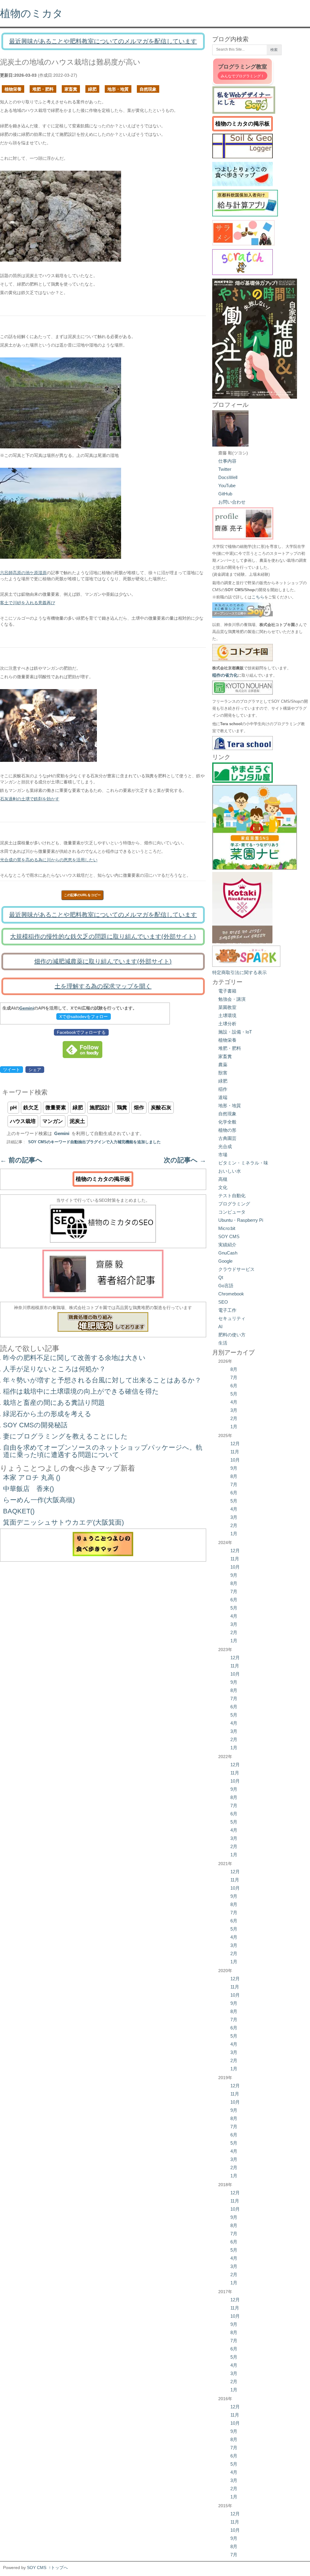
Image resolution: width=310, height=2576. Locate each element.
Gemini (27, 1008)
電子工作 (227, 1310)
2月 (234, 1418)
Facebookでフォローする (81, 1032)
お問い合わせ (232, 502)
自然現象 (148, 89)
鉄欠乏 (31, 1108)
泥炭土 (77, 1121)
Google (225, 1261)
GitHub (225, 494)
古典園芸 (227, 1138)
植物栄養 (13, 89)
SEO (223, 1302)
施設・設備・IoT (235, 1032)
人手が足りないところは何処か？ (54, 1369)
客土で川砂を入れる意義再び (28, 603)
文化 (223, 1187)
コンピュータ (232, 1212)
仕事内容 (227, 461)
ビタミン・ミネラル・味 (243, 1163)
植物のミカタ (31, 13)
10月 (235, 1460)
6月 (234, 1386)
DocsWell (228, 477)
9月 (234, 1468)
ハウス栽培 (23, 1121)
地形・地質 (118, 89)
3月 (234, 1410)
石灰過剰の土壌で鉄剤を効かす (30, 799)
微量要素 (56, 1108)
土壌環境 (227, 1015)
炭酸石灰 (161, 1108)
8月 (234, 1369)
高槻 (223, 1179)
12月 (235, 1444)
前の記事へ (21, 1160)
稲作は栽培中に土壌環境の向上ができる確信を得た (81, 1391)
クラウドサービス (236, 1269)
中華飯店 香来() (28, 1489)
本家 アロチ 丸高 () (32, 1477)
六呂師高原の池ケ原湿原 (23, 573)
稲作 (223, 1089)
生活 (223, 1343)
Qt (221, 1277)
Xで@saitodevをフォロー (84, 1017)
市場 (223, 1155)
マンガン (53, 1121)
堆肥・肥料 (43, 89)
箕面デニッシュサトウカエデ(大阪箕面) (63, 1522)
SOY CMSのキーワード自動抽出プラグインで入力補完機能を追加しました (94, 1142)
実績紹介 (227, 1245)
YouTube (227, 486)
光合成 (225, 1146)
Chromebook (231, 1294)
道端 (223, 1097)
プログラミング (234, 1204)
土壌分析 (227, 1024)
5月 (234, 1394)
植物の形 (227, 1130)
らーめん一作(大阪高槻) (39, 1500)
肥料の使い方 (232, 1335)
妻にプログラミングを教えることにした (65, 1436)
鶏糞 (122, 1108)
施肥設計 (100, 1108)
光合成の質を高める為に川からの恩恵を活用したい (49, 860)
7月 (234, 1377)
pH (13, 1108)
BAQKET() (19, 1511)
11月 (235, 1452)
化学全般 (227, 1122)
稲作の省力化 (225, 675)
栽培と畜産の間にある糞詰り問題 (54, 1403)
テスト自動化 (232, 1196)
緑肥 (92, 89)
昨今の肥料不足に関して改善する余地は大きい (74, 1358)
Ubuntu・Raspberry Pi (241, 1220)
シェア (35, 1070)
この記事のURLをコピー (82, 895)
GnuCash (228, 1253)
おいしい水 (230, 1171)
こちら (258, 597)
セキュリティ (232, 1318)
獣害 (223, 1073)
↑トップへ (58, 2568)
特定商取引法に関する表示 (239, 972)
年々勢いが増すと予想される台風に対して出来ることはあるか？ (102, 1380)
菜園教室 (227, 1007)
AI (220, 1327)
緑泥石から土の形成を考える (47, 1414)
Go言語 (226, 1286)
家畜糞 (71, 89)
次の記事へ (185, 1160)
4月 (234, 1402)
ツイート (12, 1070)
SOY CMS (229, 1236)
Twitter (225, 469)
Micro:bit (227, 1228)
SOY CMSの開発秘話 (35, 1425)
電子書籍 (227, 991)
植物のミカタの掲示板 (103, 1179)
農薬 (223, 1065)
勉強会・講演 (232, 999)
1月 (234, 1427)
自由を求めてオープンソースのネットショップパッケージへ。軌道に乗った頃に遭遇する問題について (103, 1451)
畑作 (139, 1108)
